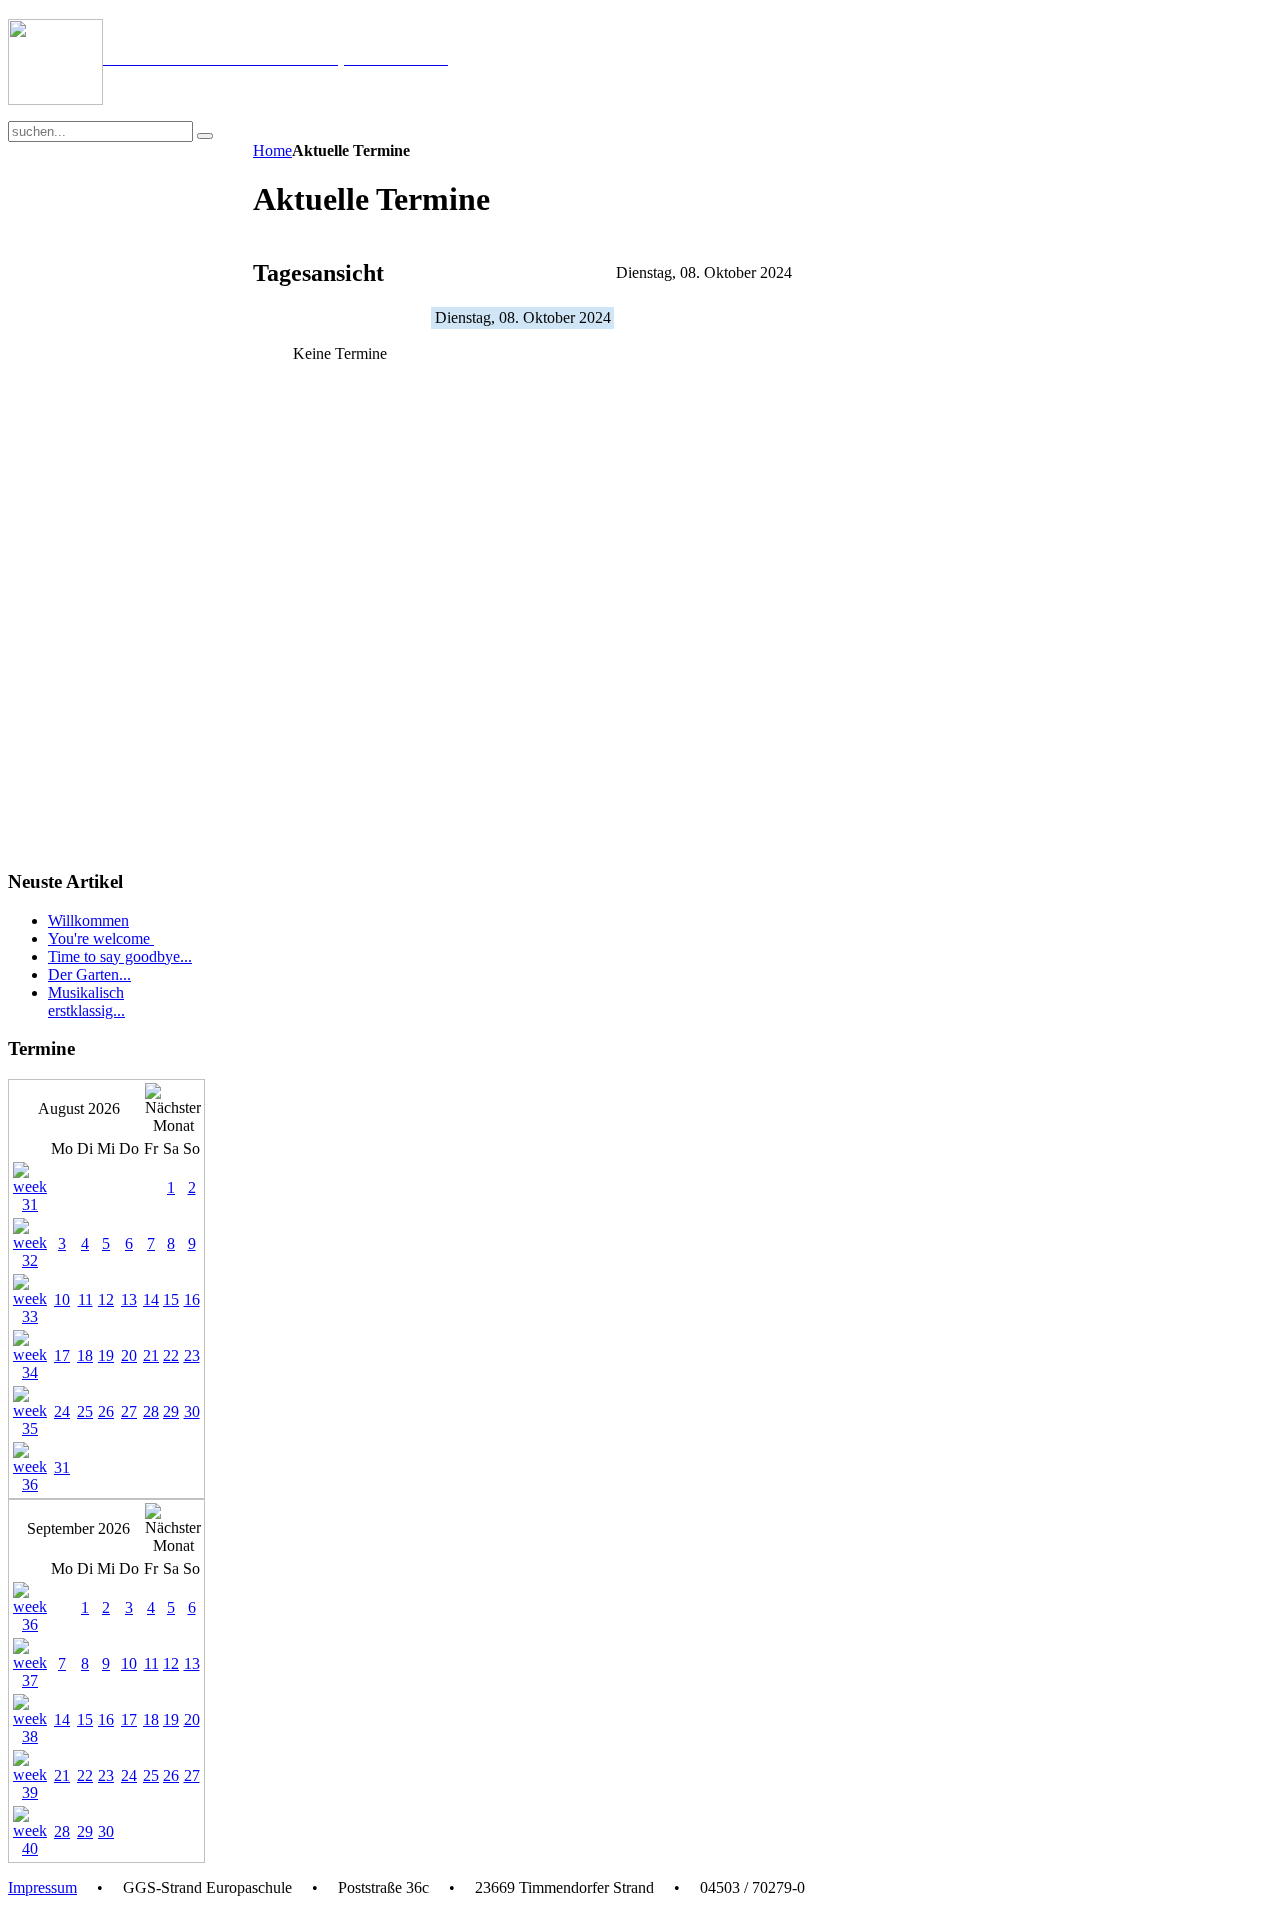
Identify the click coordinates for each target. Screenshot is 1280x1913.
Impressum (42, 1887)
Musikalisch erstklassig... (86, 1001)
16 (192, 1299)
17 (62, 1355)
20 (129, 1355)
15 (171, 1299)
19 (106, 1355)
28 (151, 1411)
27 (129, 1411)
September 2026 (78, 1528)
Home (272, 150)
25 (85, 1411)
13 (129, 1299)
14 (151, 1299)
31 (62, 1467)
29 (171, 1411)
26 (106, 1411)
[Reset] (205, 136)
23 (192, 1355)
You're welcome (101, 938)
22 (171, 1355)
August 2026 (79, 1108)
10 (62, 1299)
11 (85, 1299)
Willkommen (88, 920)
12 (106, 1299)
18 (85, 1355)
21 (151, 1355)
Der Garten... (89, 974)
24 (62, 1411)
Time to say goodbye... (120, 956)
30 (192, 1411)
